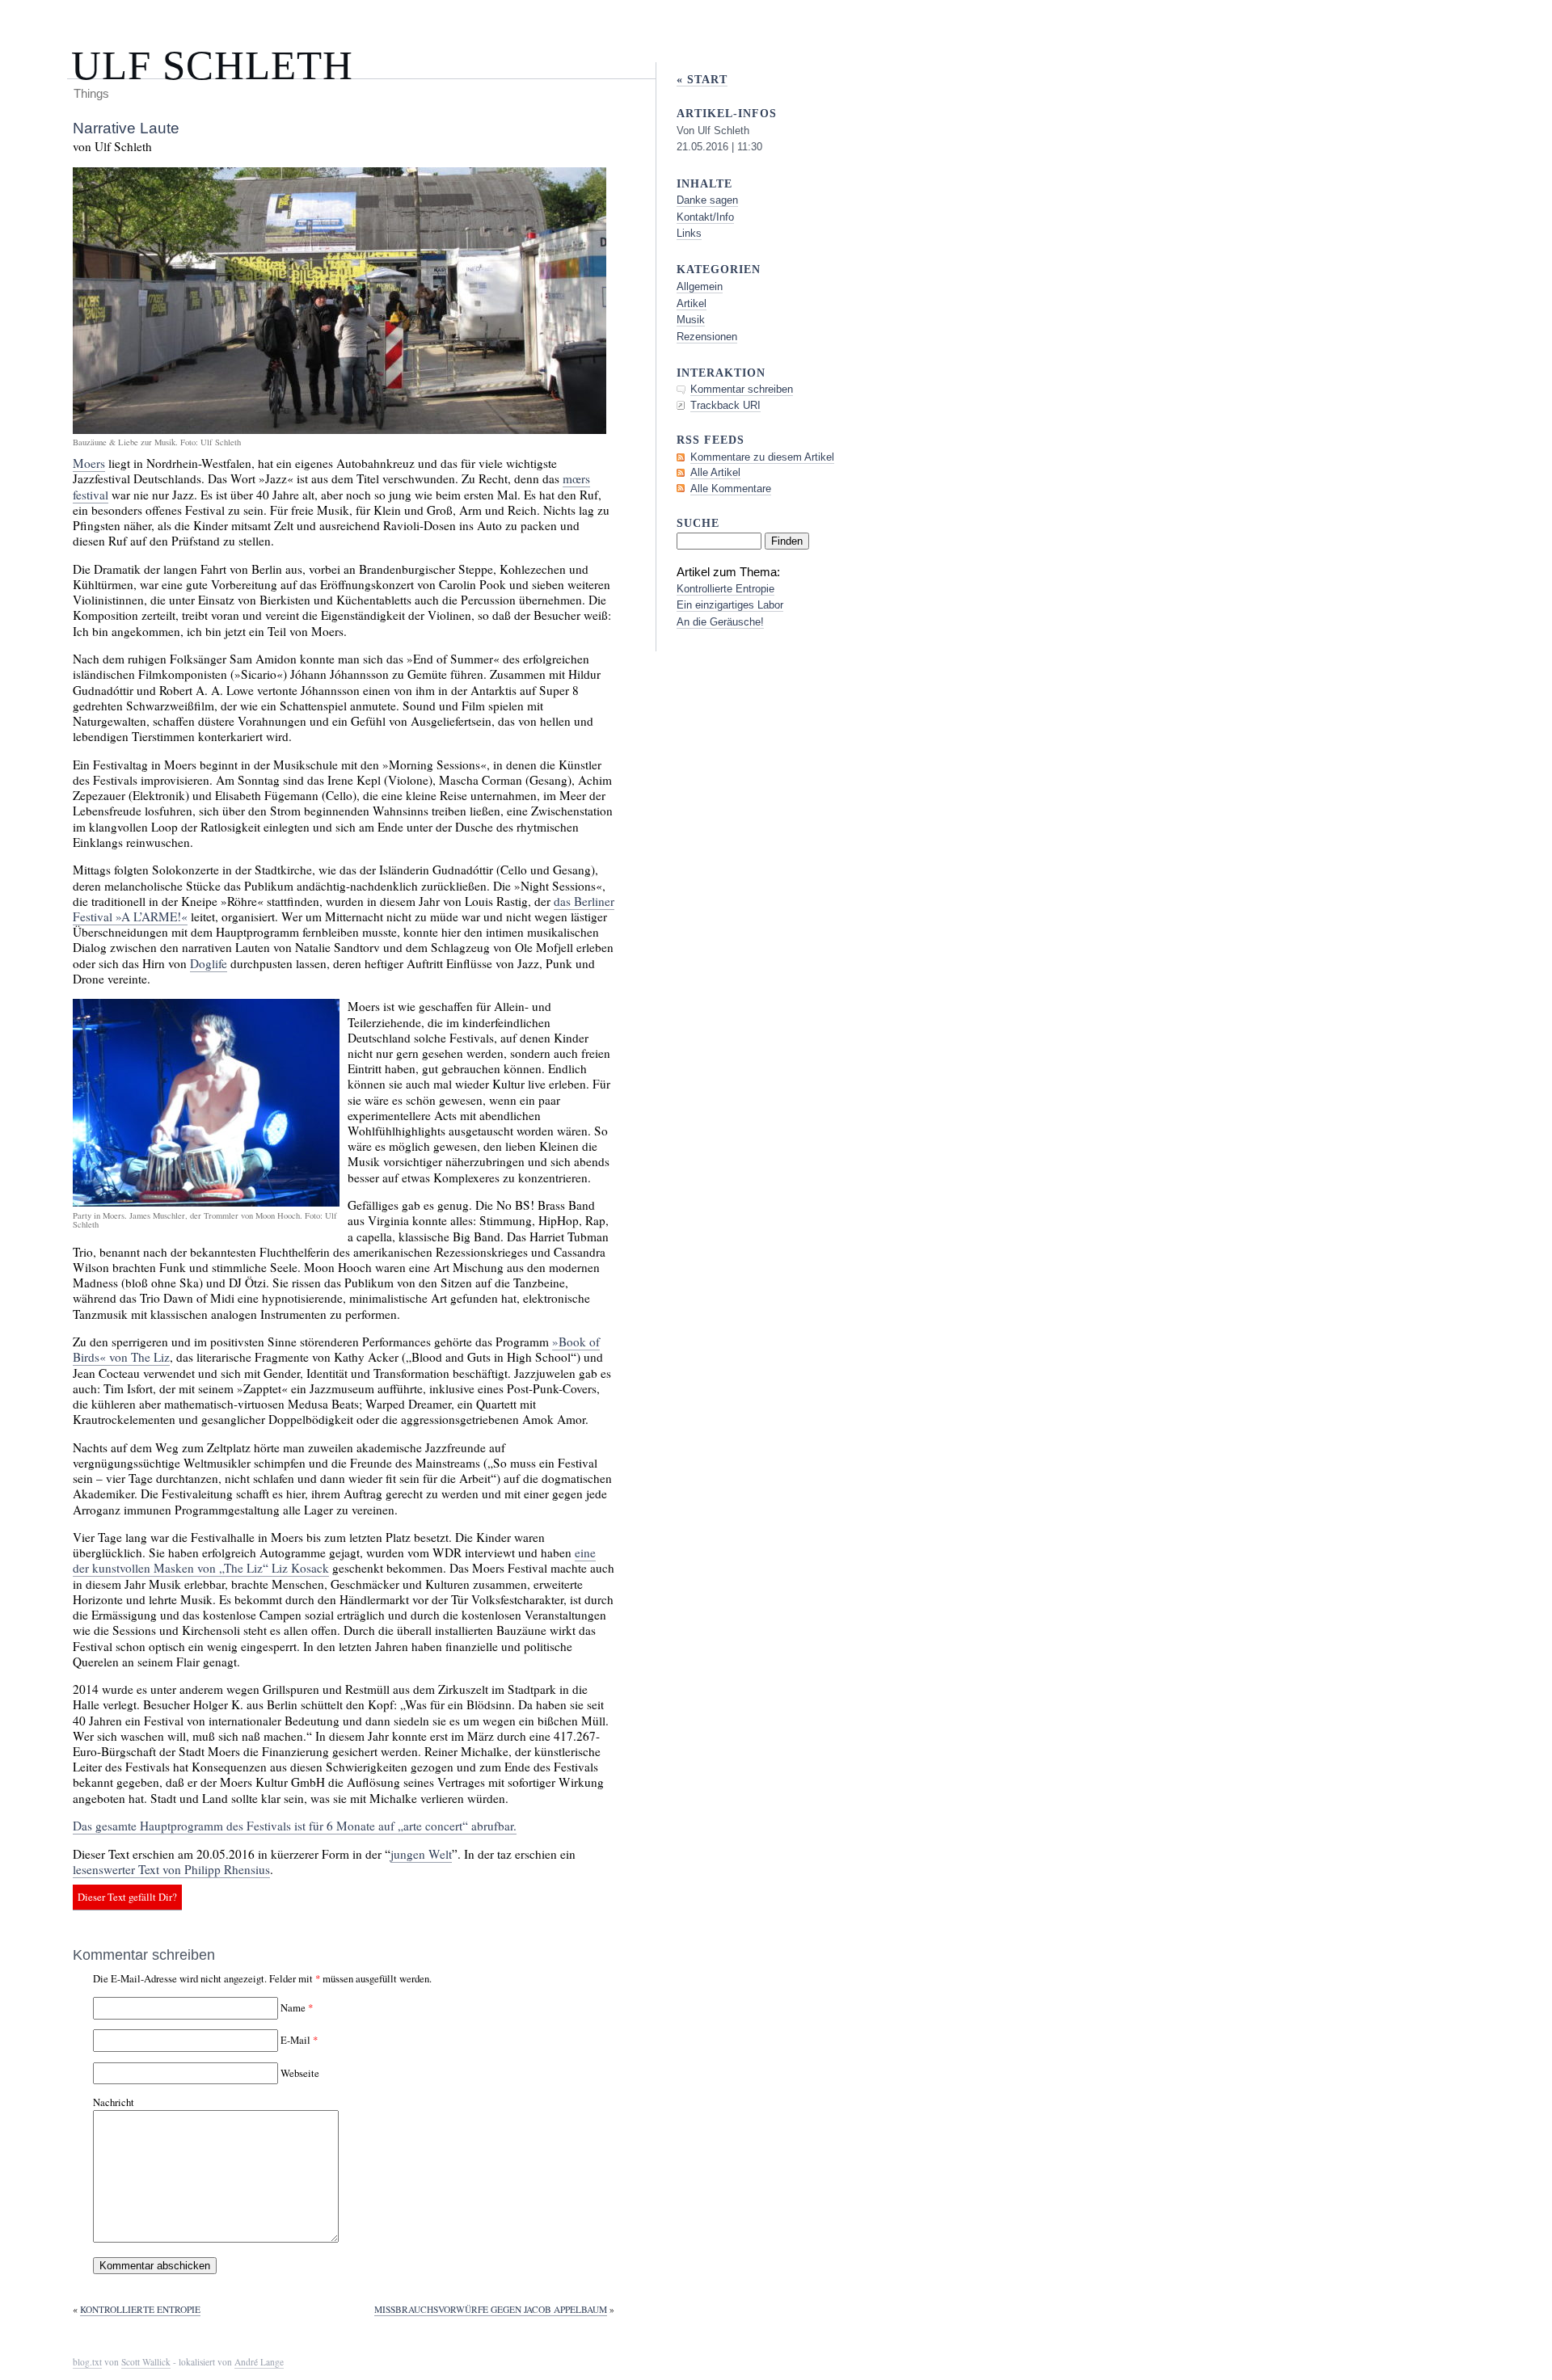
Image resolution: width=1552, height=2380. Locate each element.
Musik (691, 320)
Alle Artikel (715, 472)
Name (293, 2007)
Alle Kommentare (731, 489)
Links (689, 233)
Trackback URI (725, 405)
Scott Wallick (146, 2362)
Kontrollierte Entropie (140, 2309)
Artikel (692, 303)
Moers (89, 463)
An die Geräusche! (720, 622)
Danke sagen (707, 200)
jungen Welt (421, 1854)
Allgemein (700, 286)
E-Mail (295, 2040)
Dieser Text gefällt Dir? (127, 1898)
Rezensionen (707, 337)
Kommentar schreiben (742, 389)
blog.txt (87, 2362)
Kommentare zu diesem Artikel (762, 457)
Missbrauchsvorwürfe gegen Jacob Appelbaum (491, 2309)
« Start (702, 79)
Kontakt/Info (705, 217)
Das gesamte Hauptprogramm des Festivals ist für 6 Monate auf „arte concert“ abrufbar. (295, 1826)
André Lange (259, 2362)
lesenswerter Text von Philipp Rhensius (171, 1869)
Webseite (300, 2073)
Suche (698, 523)
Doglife (209, 963)
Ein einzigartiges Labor (730, 605)
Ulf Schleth (212, 65)
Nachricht (114, 2102)
